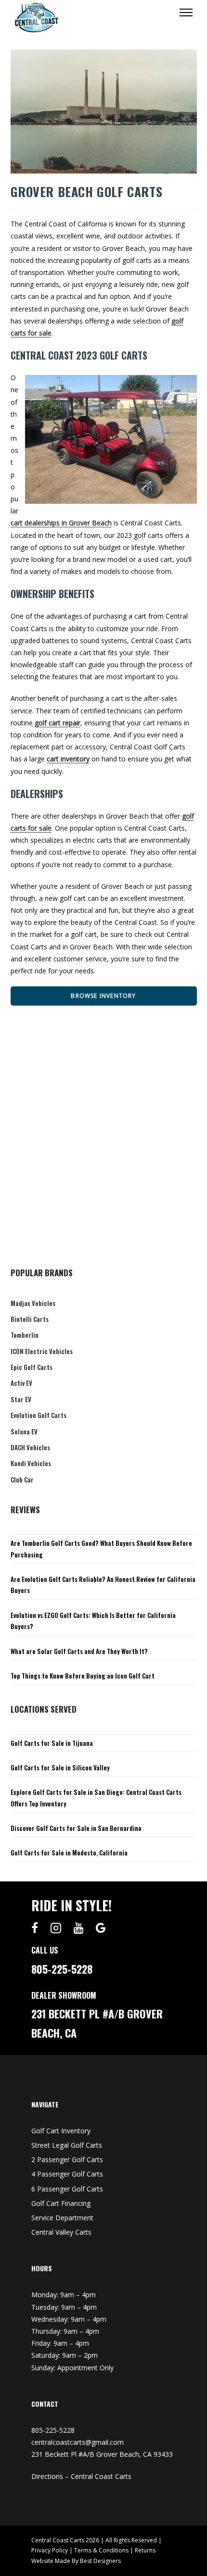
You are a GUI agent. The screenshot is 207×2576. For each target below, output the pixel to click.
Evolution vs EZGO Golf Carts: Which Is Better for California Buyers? (93, 1621)
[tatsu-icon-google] (101, 1928)
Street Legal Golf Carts (67, 2145)
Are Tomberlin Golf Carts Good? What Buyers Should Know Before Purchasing (101, 1549)
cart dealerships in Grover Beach (61, 523)
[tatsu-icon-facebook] (37, 1928)
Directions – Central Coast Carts (81, 2476)
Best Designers (100, 2561)
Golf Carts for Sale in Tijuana (52, 1743)
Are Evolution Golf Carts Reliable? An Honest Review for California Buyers (103, 1585)
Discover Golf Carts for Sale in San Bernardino (76, 1828)
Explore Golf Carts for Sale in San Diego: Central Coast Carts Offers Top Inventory (96, 1798)
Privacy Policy (50, 2550)
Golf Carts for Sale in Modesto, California (69, 1853)
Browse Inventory (103, 996)
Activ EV (21, 1383)
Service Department (62, 2218)
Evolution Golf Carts (39, 1415)
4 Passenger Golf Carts (67, 2174)
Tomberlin (25, 1335)
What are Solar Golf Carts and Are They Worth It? (79, 1651)
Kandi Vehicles (31, 1463)
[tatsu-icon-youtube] (81, 1928)
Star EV (21, 1399)
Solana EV (24, 1431)
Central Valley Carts (61, 2232)
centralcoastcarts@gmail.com (78, 2442)
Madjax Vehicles (33, 1303)
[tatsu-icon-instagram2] (58, 1928)
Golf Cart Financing (61, 2203)
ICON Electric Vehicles (42, 1351)
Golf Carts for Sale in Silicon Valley (60, 1767)
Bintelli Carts (30, 1319)
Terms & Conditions (101, 2550)
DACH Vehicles (30, 1447)
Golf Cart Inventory (61, 2131)
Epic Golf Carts (32, 1367)
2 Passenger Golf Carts (67, 2159)
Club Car (22, 1480)
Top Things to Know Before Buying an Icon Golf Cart (83, 1676)
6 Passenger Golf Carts (67, 2189)
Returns (145, 2550)
